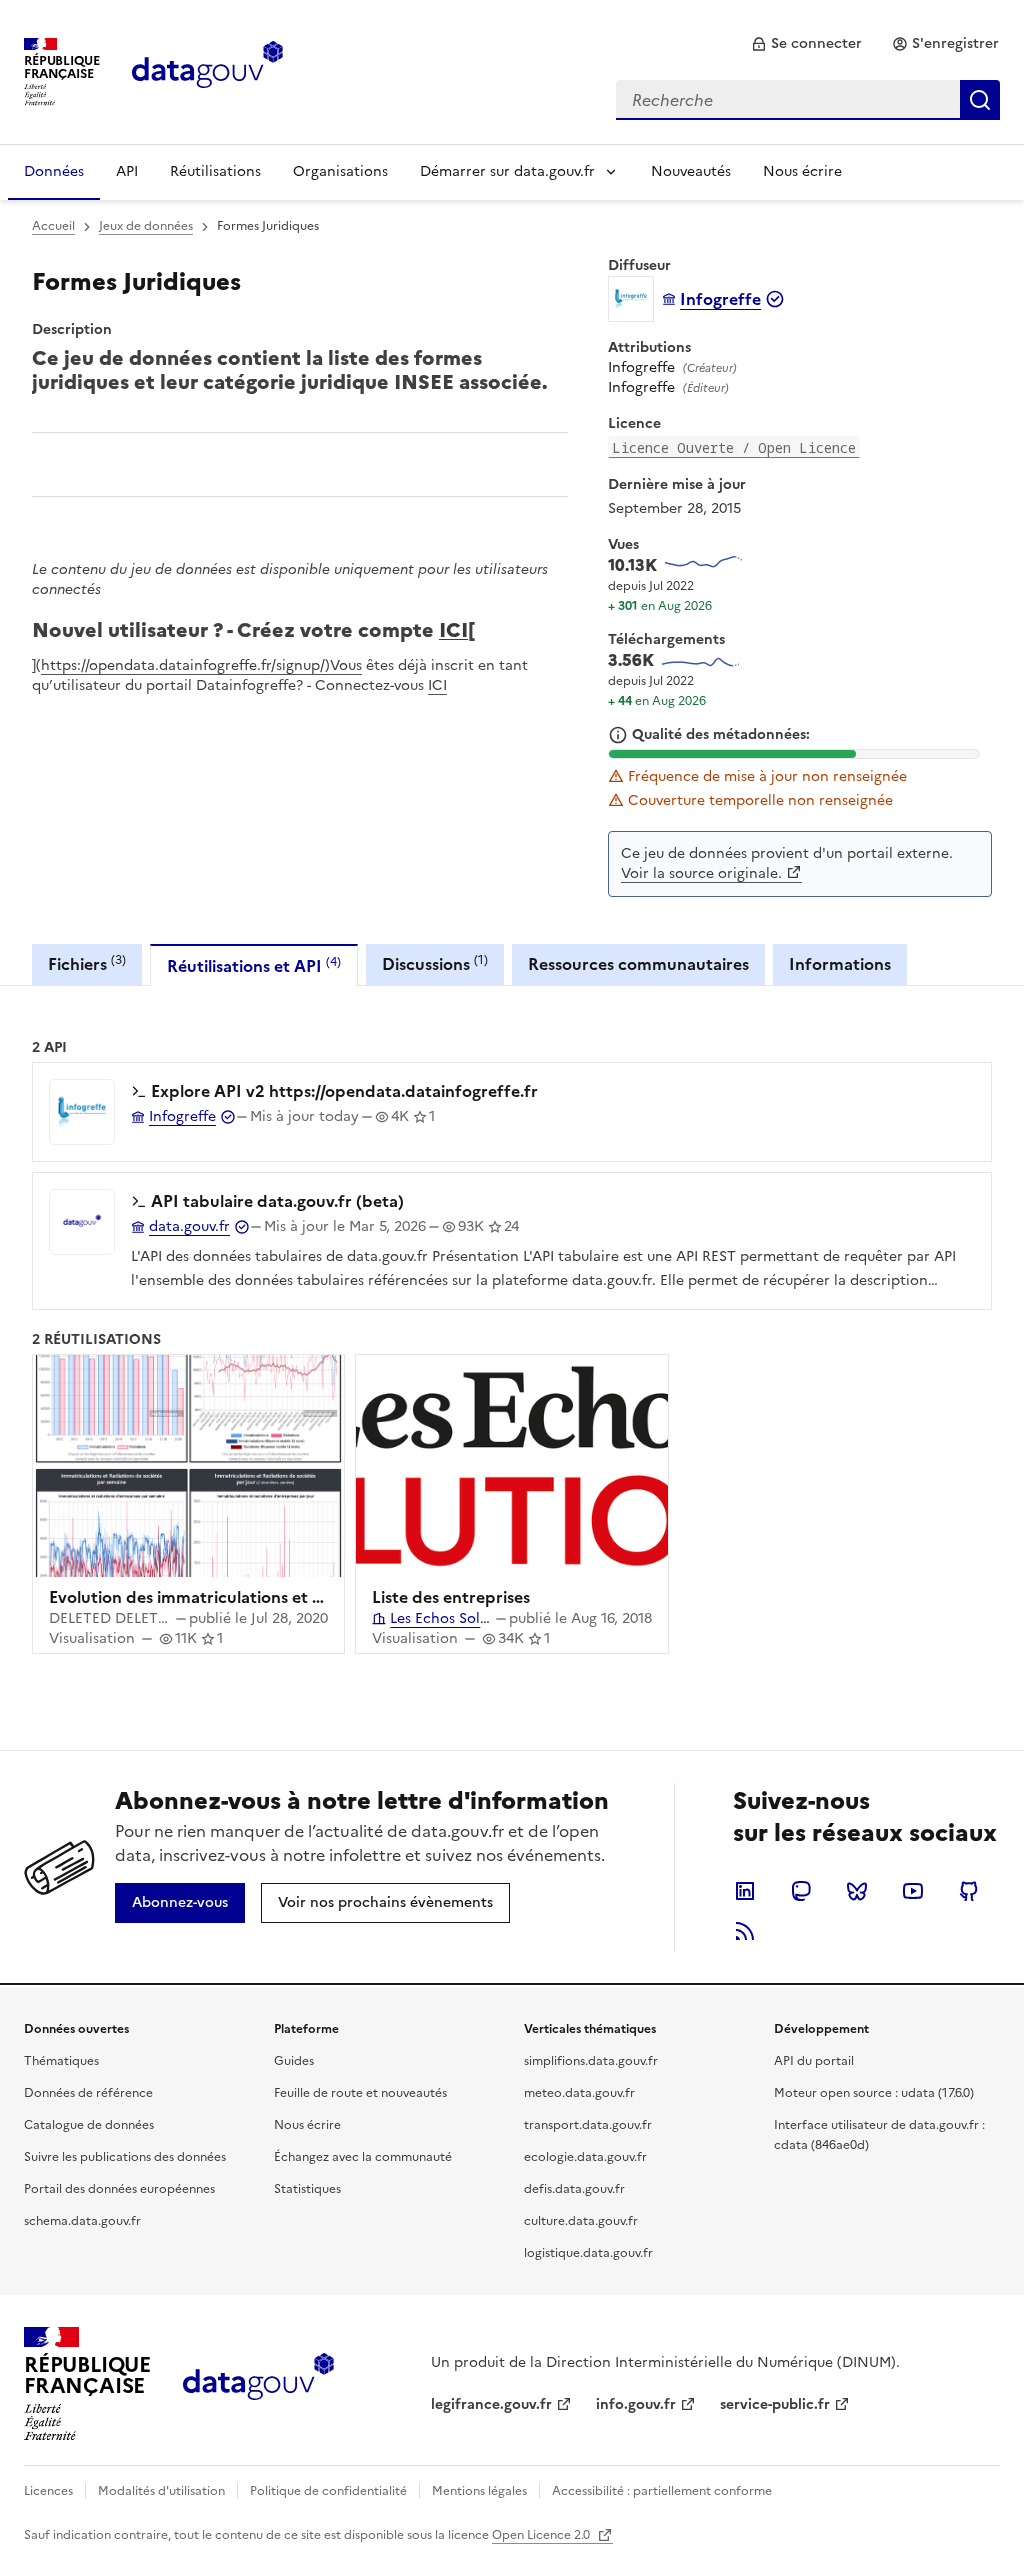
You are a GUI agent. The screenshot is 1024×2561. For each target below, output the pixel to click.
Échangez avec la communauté (363, 2157)
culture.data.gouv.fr (581, 2221)
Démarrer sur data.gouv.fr (507, 171)
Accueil (53, 226)
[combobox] (808, 100)
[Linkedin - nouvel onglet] (745, 1891)
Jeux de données (146, 226)
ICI (453, 628)
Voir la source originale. (701, 873)
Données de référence (88, 2093)
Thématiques (61, 2061)
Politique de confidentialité (328, 2491)
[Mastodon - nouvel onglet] (801, 1891)
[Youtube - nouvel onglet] (913, 1891)
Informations (840, 964)
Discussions (435, 963)
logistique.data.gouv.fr (588, 2253)
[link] (806, 44)
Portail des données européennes (119, 2189)
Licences (48, 2491)
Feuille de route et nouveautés (360, 2093)
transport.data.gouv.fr (588, 2125)
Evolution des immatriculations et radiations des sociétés (268, 1597)
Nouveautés (691, 171)
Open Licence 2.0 (542, 2535)
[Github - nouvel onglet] (969, 1891)
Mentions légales (479, 2491)
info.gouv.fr (636, 2404)
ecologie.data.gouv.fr (585, 2157)
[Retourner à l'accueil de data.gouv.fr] (207, 70)
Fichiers (87, 963)
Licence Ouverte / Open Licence (734, 447)
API (127, 171)
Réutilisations (215, 171)
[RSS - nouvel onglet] (745, 1931)
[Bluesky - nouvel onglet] (857, 1891)
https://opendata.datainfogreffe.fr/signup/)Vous (201, 665)
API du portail (814, 2061)
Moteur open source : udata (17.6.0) (874, 2093)
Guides (294, 2061)
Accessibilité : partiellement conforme (662, 2491)
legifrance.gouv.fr (491, 2404)
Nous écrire (802, 171)
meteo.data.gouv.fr (579, 2093)
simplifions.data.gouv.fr (591, 2061)
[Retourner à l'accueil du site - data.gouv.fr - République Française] (258, 2384)
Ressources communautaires (638, 964)
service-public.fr (775, 2404)
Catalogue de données (89, 2125)
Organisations (340, 171)
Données (54, 171)
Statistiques (307, 2189)
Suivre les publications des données (125, 2157)
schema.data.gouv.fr (82, 2221)
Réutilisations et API (254, 965)
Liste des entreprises (451, 1597)
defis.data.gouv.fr (574, 2189)
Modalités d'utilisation (161, 2491)
